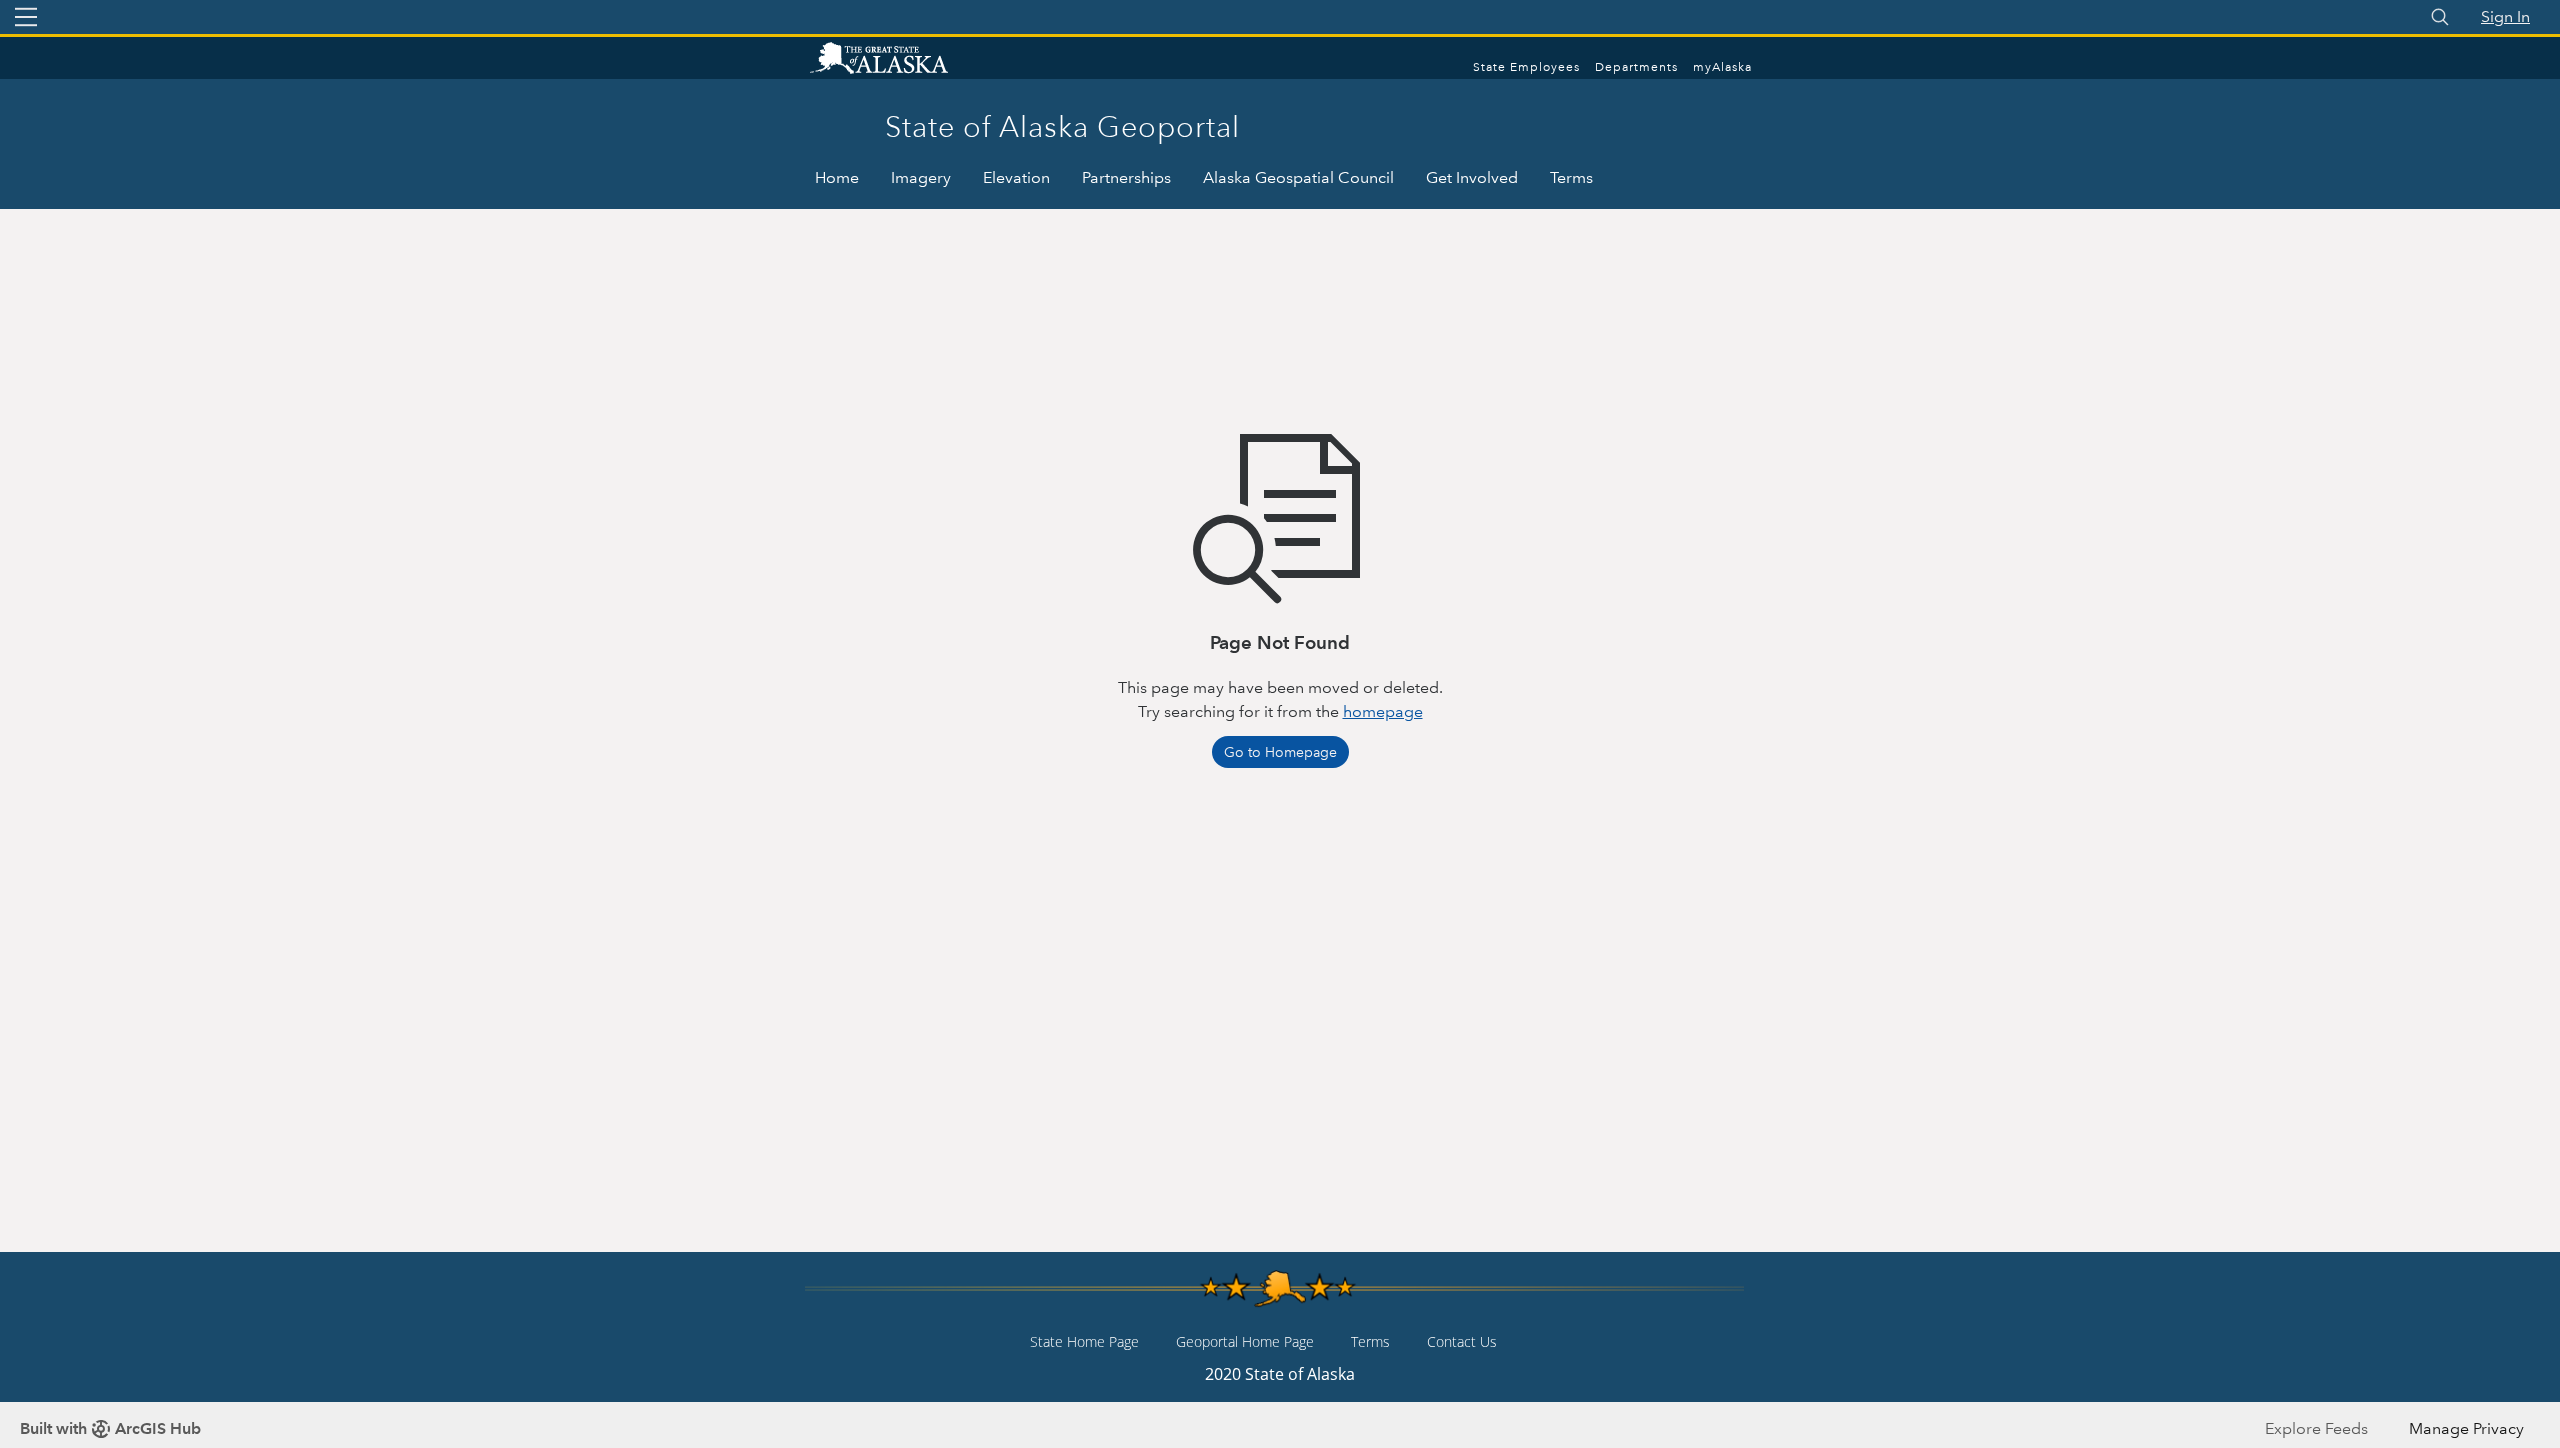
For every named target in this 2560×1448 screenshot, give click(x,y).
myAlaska (1722, 67)
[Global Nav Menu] (26, 17)
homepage (1383, 711)
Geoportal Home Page (1245, 1341)
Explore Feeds (2316, 1428)
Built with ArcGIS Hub (110, 1428)
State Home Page (1084, 1341)
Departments (1636, 67)
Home (837, 177)
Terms (1571, 177)
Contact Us (1462, 1341)
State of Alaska (900, 60)
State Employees (1526, 67)
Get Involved (1472, 177)
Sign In (2505, 16)
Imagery (921, 177)
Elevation (1016, 177)
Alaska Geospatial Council (1298, 177)
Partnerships (1126, 177)
